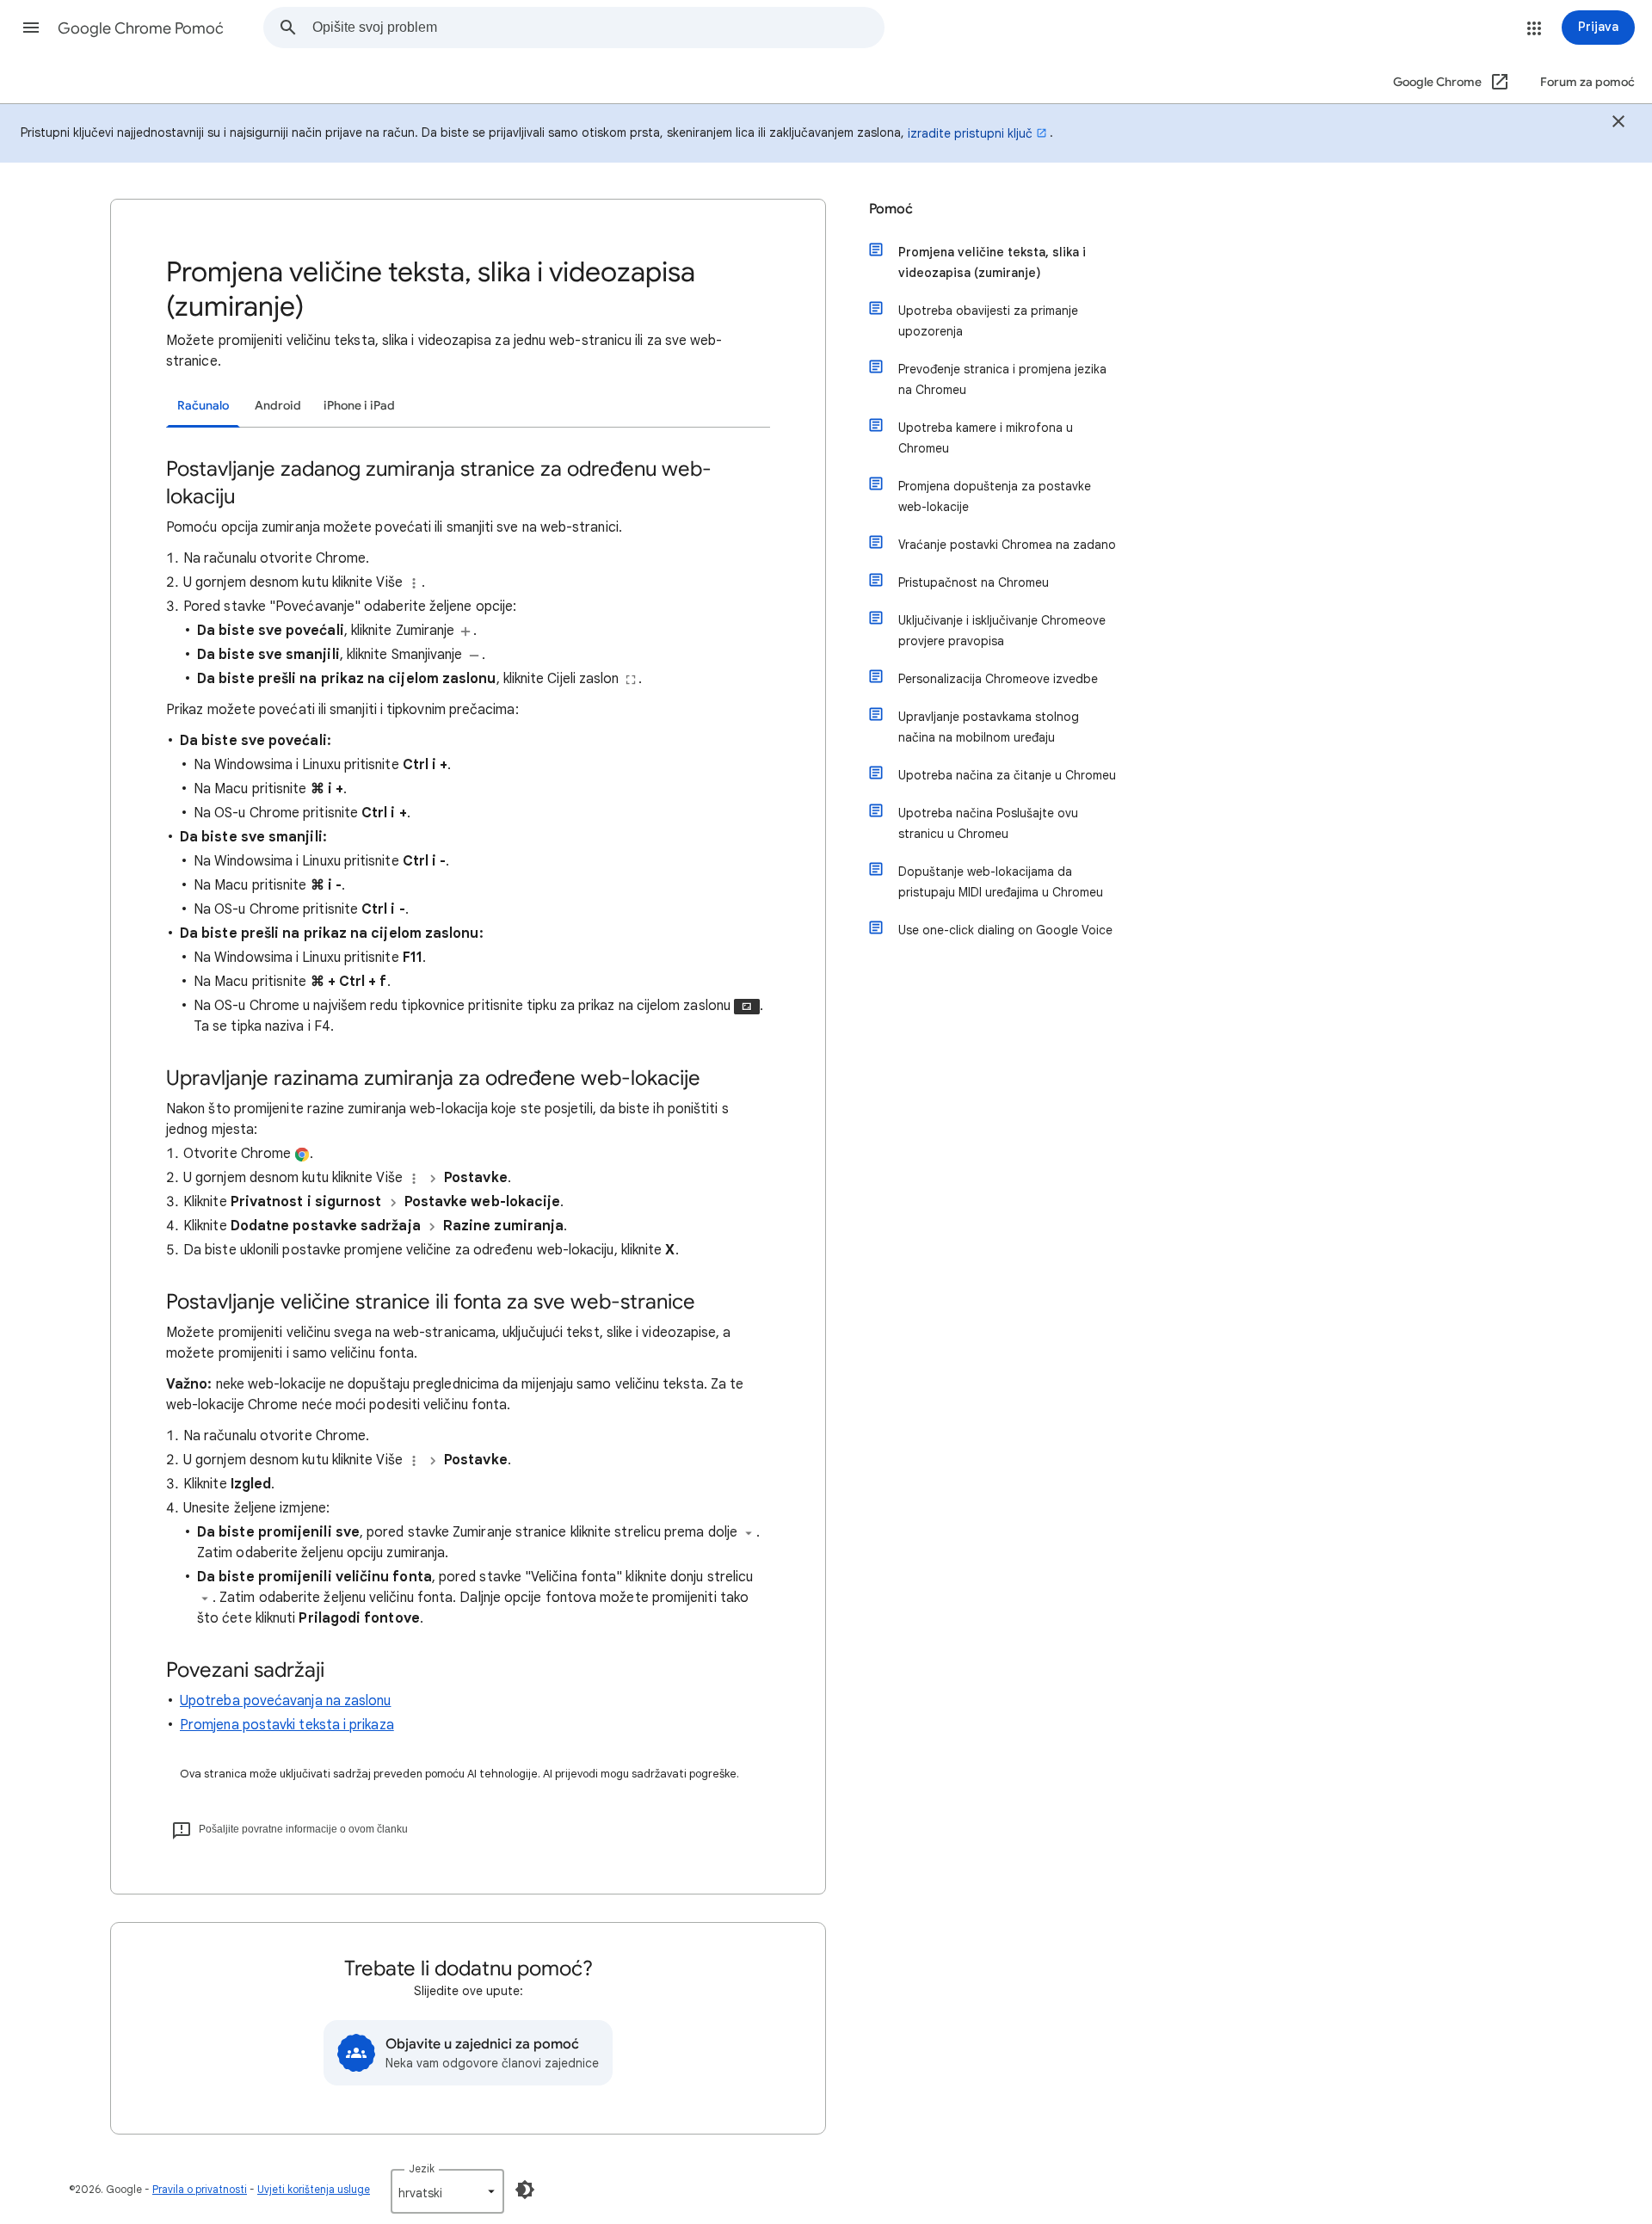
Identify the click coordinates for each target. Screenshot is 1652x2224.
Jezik (422, 2169)
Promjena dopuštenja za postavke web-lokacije (995, 496)
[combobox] (598, 28)
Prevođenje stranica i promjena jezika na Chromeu (1002, 379)
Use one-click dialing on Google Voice (1005, 930)
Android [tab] (278, 406)
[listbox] (447, 2191)
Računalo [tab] (203, 406)
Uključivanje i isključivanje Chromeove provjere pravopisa (1002, 631)
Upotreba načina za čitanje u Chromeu (1007, 775)
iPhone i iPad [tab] (359, 406)
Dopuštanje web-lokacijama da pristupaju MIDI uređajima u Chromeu (1001, 882)
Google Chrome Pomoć (141, 28)
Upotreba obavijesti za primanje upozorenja (988, 321)
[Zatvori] (1618, 124)
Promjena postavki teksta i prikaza (287, 1725)
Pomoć (891, 209)
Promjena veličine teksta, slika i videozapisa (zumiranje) (992, 262)
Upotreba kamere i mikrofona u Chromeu (986, 438)
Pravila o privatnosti (200, 2189)
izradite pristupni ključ (970, 133)
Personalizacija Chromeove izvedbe (998, 679)
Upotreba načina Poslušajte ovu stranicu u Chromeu (988, 823)
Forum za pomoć (1587, 82)
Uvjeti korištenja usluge (314, 2189)
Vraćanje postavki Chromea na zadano (1007, 545)
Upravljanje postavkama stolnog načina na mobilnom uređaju (989, 727)
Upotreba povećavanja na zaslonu (285, 1701)
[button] (31, 28)
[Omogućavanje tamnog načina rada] (525, 2190)
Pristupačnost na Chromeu (974, 582)
